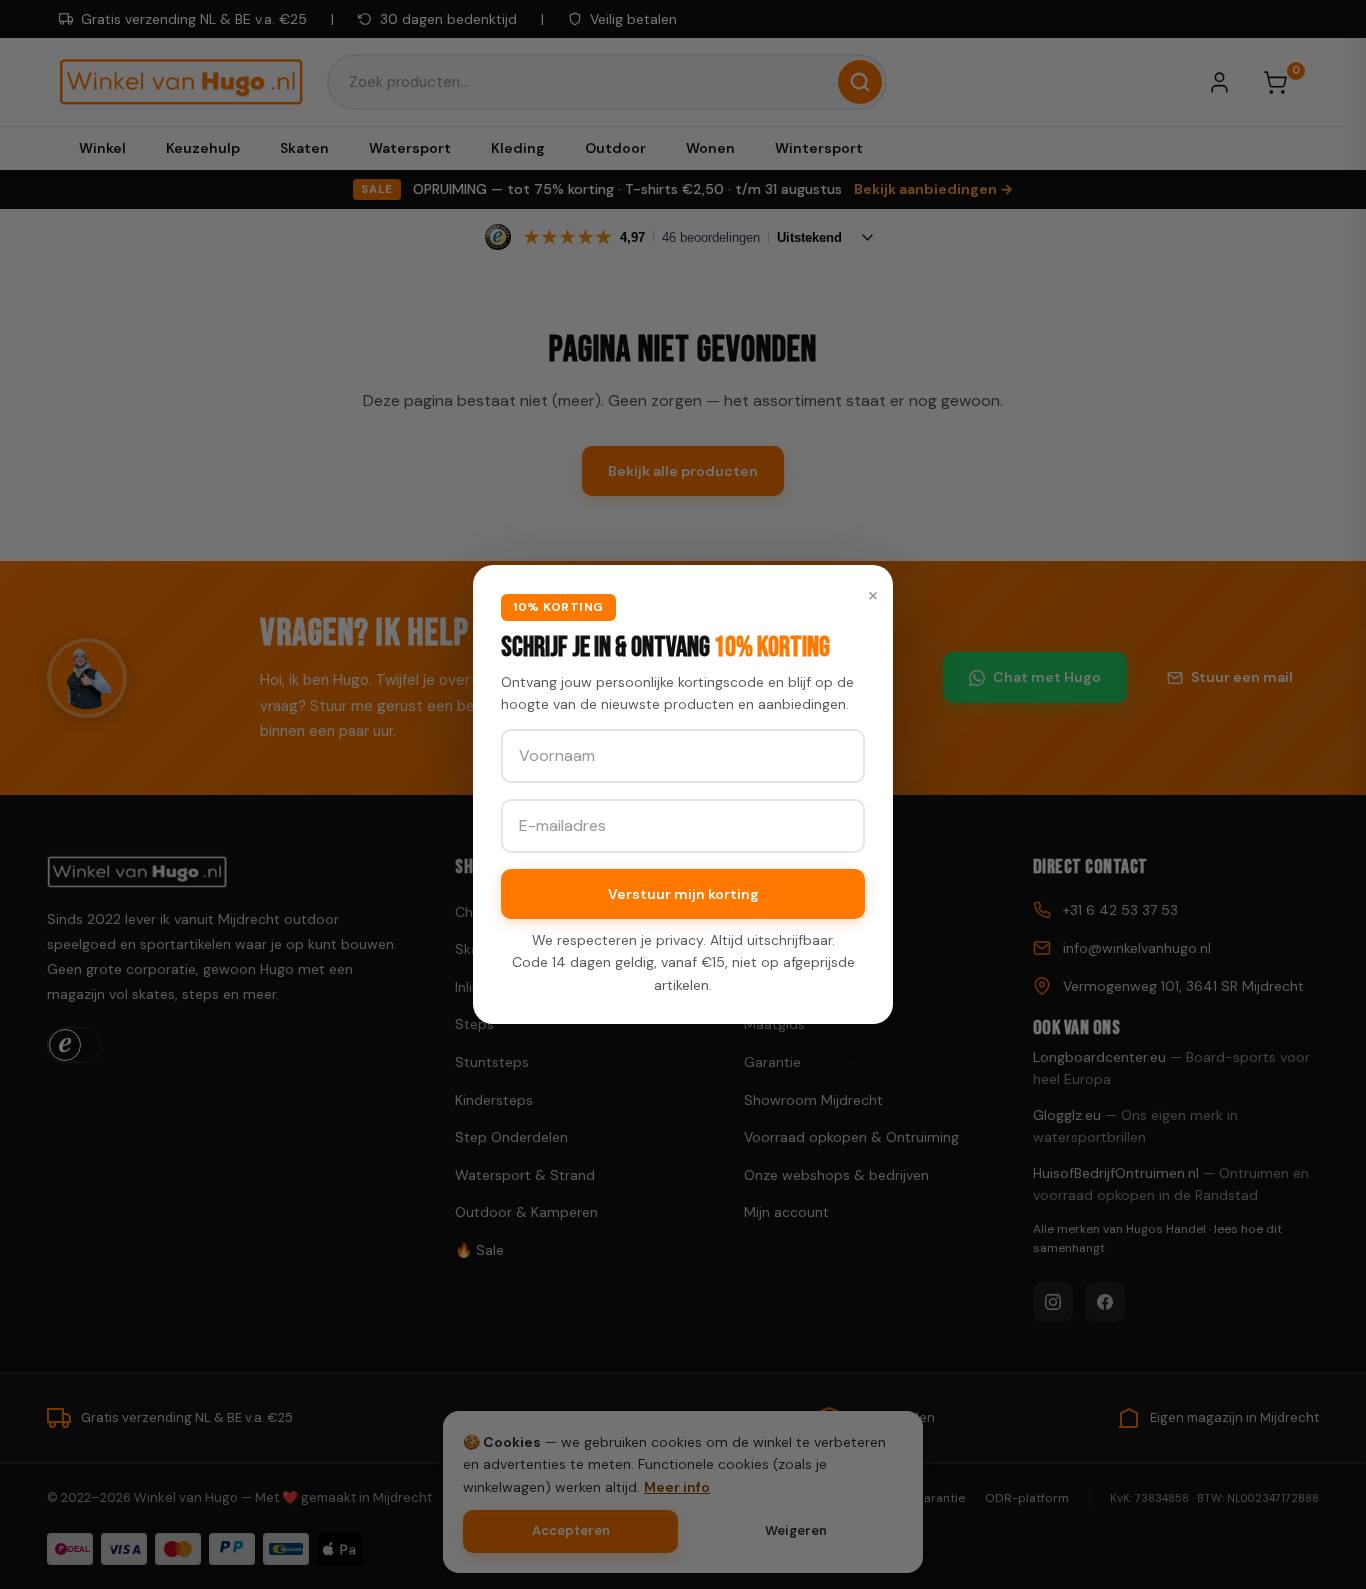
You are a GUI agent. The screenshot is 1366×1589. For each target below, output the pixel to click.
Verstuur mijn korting (683, 894)
